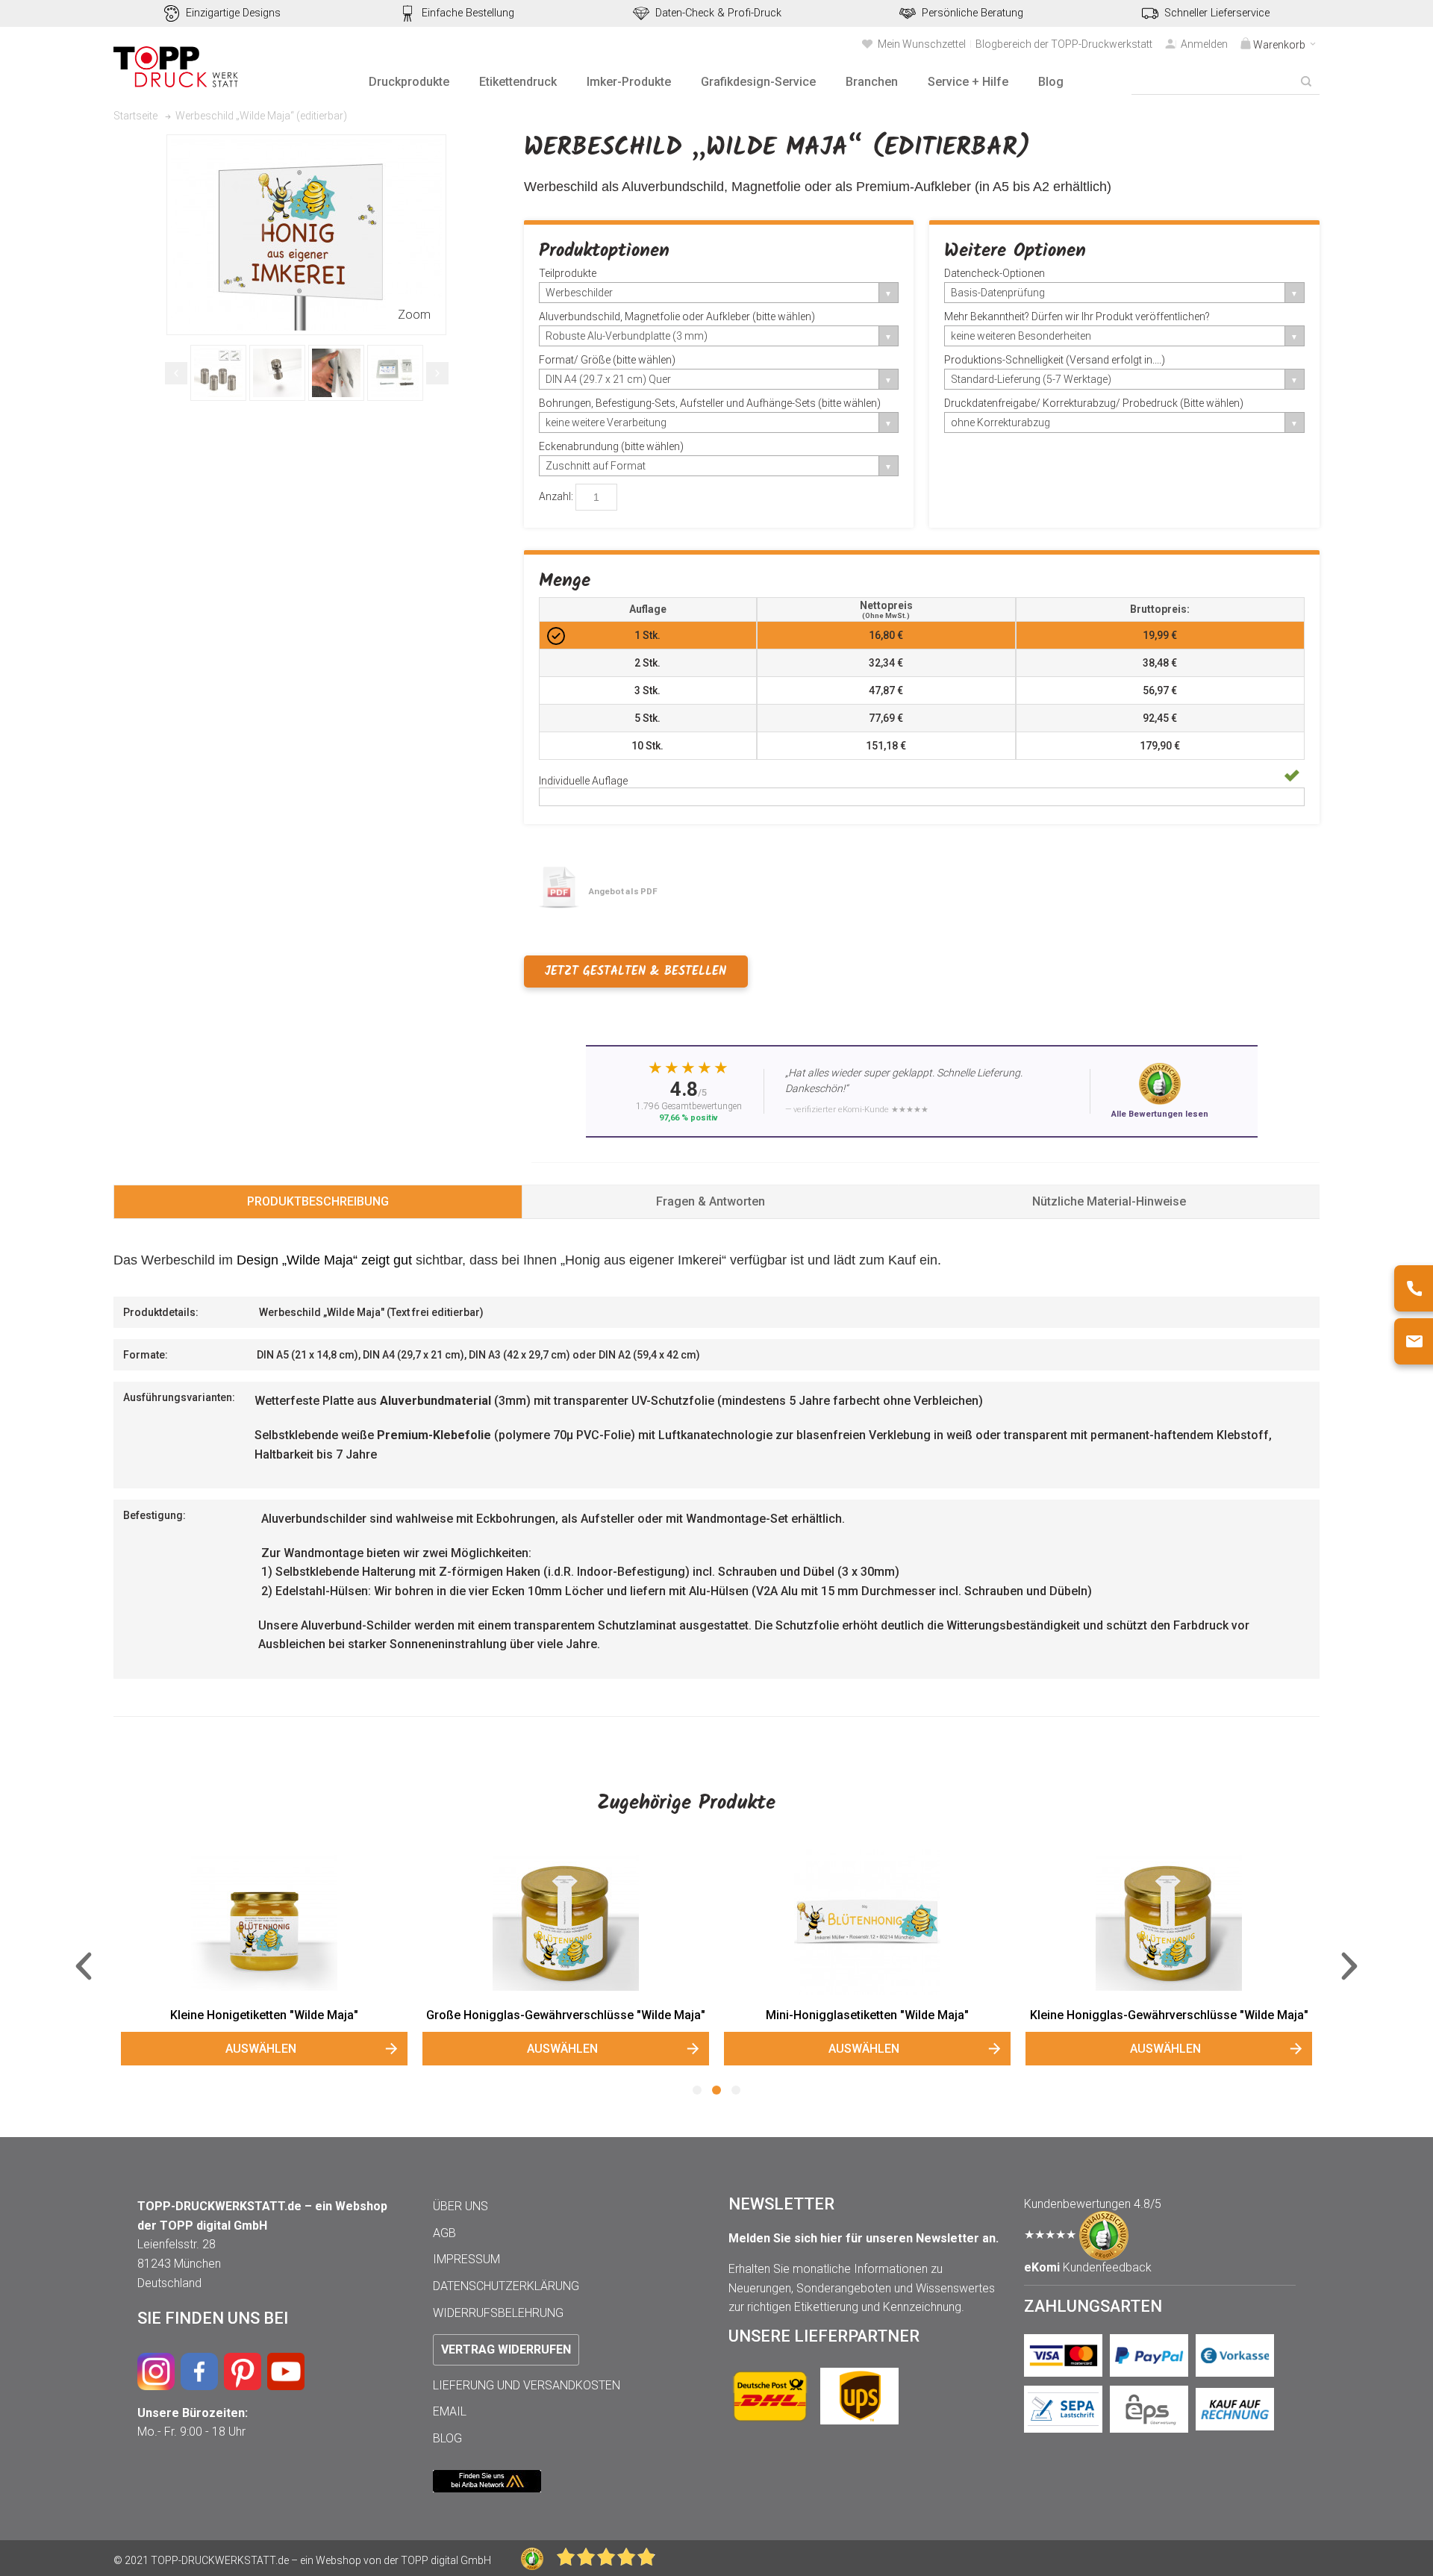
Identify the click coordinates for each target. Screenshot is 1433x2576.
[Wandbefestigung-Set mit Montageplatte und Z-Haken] (395, 373)
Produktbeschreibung (318, 1201)
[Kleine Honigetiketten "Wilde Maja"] (264, 1922)
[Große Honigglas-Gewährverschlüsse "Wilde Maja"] (566, 1922)
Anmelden (1204, 44)
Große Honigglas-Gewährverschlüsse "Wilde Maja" (566, 2015)
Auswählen (261, 2049)
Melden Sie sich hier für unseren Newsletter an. (864, 2238)
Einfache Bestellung (468, 13)
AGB (444, 2233)
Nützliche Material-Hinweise (1109, 1201)
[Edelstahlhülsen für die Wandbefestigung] (218, 373)
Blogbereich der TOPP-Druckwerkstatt (1064, 44)
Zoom (414, 315)
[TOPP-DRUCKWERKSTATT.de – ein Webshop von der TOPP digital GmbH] (177, 67)
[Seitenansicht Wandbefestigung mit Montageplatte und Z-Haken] (336, 373)
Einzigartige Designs (233, 13)
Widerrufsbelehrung (498, 2313)
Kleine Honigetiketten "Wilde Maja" (264, 2015)
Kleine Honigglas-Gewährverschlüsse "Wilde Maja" (1169, 2015)
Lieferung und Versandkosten (527, 2385)
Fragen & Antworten (711, 1201)
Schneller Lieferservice (1217, 13)
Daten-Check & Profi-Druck (718, 13)
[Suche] (1306, 81)
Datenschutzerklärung (506, 2286)
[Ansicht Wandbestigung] (277, 373)
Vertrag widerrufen (506, 2349)
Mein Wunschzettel (922, 44)
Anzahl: (556, 496)
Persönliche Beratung (972, 13)
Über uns (461, 2206)
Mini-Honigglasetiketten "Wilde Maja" (867, 2015)
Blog (447, 2438)
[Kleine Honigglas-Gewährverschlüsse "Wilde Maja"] (1169, 1922)
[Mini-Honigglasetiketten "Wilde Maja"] (867, 1922)
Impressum (466, 2259)
